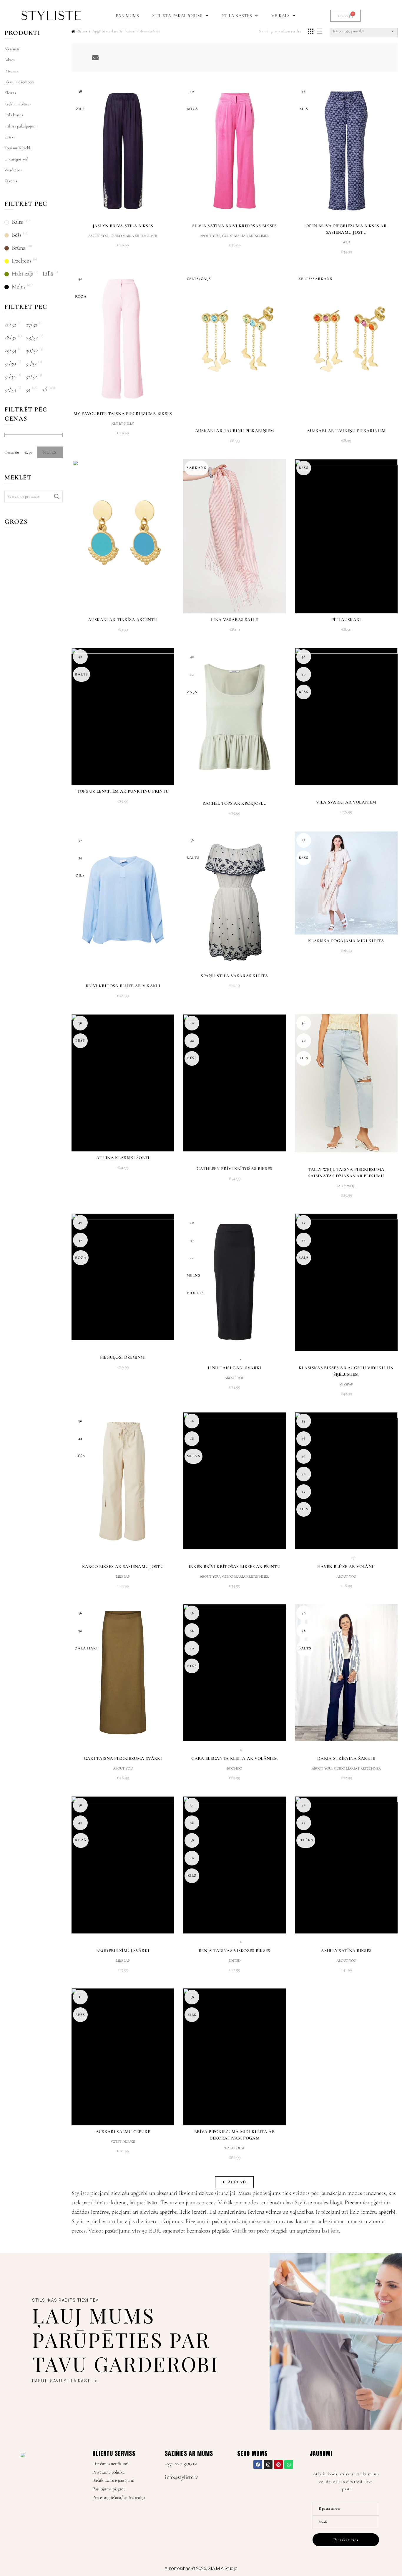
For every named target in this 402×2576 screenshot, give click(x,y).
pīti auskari (346, 620)
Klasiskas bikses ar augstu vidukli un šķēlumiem (346, 1371)
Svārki (10, 137)
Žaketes (11, 181)
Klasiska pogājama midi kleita (346, 941)
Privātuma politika (108, 2472)
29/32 (32, 338)
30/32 (32, 351)
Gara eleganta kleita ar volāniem (235, 1758)
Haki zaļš (22, 274)
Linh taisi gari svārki (235, 1368)
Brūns (18, 248)
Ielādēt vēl (234, 2182)
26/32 (10, 325)
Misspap (346, 1384)
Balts (17, 222)
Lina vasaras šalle (234, 620)
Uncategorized (16, 159)
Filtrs (50, 452)
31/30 (10, 364)
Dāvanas (11, 71)
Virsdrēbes (13, 170)
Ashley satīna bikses (346, 1951)
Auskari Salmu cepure (123, 2132)
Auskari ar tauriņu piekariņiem (235, 431)
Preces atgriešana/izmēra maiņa (119, 2497)
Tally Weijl (346, 1186)
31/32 (31, 364)
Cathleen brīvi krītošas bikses (234, 1169)
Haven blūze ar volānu (346, 1566)
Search (57, 497)
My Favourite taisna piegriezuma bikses (123, 414)
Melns (19, 287)
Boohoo (235, 1768)
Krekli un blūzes (18, 104)
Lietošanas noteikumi (110, 2464)
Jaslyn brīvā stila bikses (123, 226)
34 (28, 389)
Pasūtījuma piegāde (109, 2489)
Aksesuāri (13, 49)
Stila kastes (237, 16)
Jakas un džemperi (19, 82)
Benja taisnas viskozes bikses (235, 1951)
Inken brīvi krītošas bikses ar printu (235, 1566)
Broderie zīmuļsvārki (123, 1951)
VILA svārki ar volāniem (346, 802)
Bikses (10, 60)
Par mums (127, 16)
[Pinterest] (278, 2464)
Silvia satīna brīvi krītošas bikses (235, 226)
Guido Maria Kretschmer (134, 236)
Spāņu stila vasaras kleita (234, 976)
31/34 (10, 376)
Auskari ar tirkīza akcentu (123, 620)
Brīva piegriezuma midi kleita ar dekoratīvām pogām (235, 2135)
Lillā (48, 274)
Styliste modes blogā (318, 2202)
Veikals (280, 16)
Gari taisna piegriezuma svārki (123, 1758)
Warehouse (235, 2148)
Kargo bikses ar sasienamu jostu (123, 1566)
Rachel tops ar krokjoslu (235, 803)
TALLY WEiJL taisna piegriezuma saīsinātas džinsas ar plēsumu (346, 1173)
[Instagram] (268, 2464)
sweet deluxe (123, 2142)
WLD (346, 242)
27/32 (32, 325)
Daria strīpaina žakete (346, 1758)
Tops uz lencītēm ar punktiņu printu (123, 791)
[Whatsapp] (289, 2464)
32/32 (31, 376)
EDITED (235, 1961)
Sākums (82, 31)
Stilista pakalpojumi (177, 16)
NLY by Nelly (123, 424)
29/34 (10, 351)
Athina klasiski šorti (123, 1158)
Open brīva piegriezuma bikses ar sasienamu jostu (346, 229)
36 (45, 389)
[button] (180, 16)
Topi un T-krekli (18, 148)
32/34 (10, 389)
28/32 (10, 338)
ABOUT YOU (98, 236)
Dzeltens (22, 261)
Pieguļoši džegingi (123, 1357)
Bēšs (17, 235)
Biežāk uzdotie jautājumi (113, 2480)
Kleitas (10, 93)
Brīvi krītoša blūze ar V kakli (123, 986)
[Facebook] (258, 2464)
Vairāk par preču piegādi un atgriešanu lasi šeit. (286, 2231)
